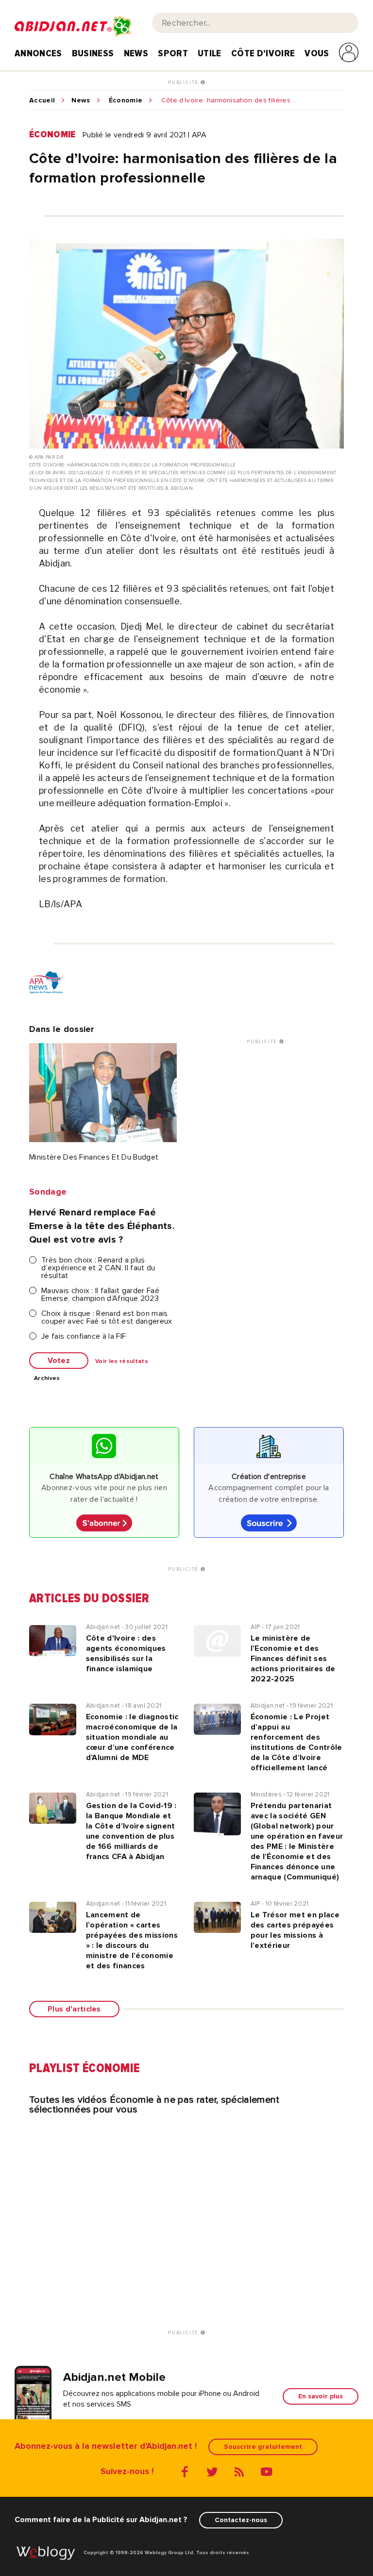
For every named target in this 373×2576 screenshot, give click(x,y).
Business (93, 53)
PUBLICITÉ (184, 83)
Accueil (42, 100)
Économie (126, 100)
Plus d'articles (74, 2009)
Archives (47, 1379)
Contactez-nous (241, 2520)
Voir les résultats (122, 1362)
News (136, 53)
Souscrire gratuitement (263, 2447)
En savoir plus (321, 2396)
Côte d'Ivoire (263, 53)
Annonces (38, 53)
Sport (173, 53)
